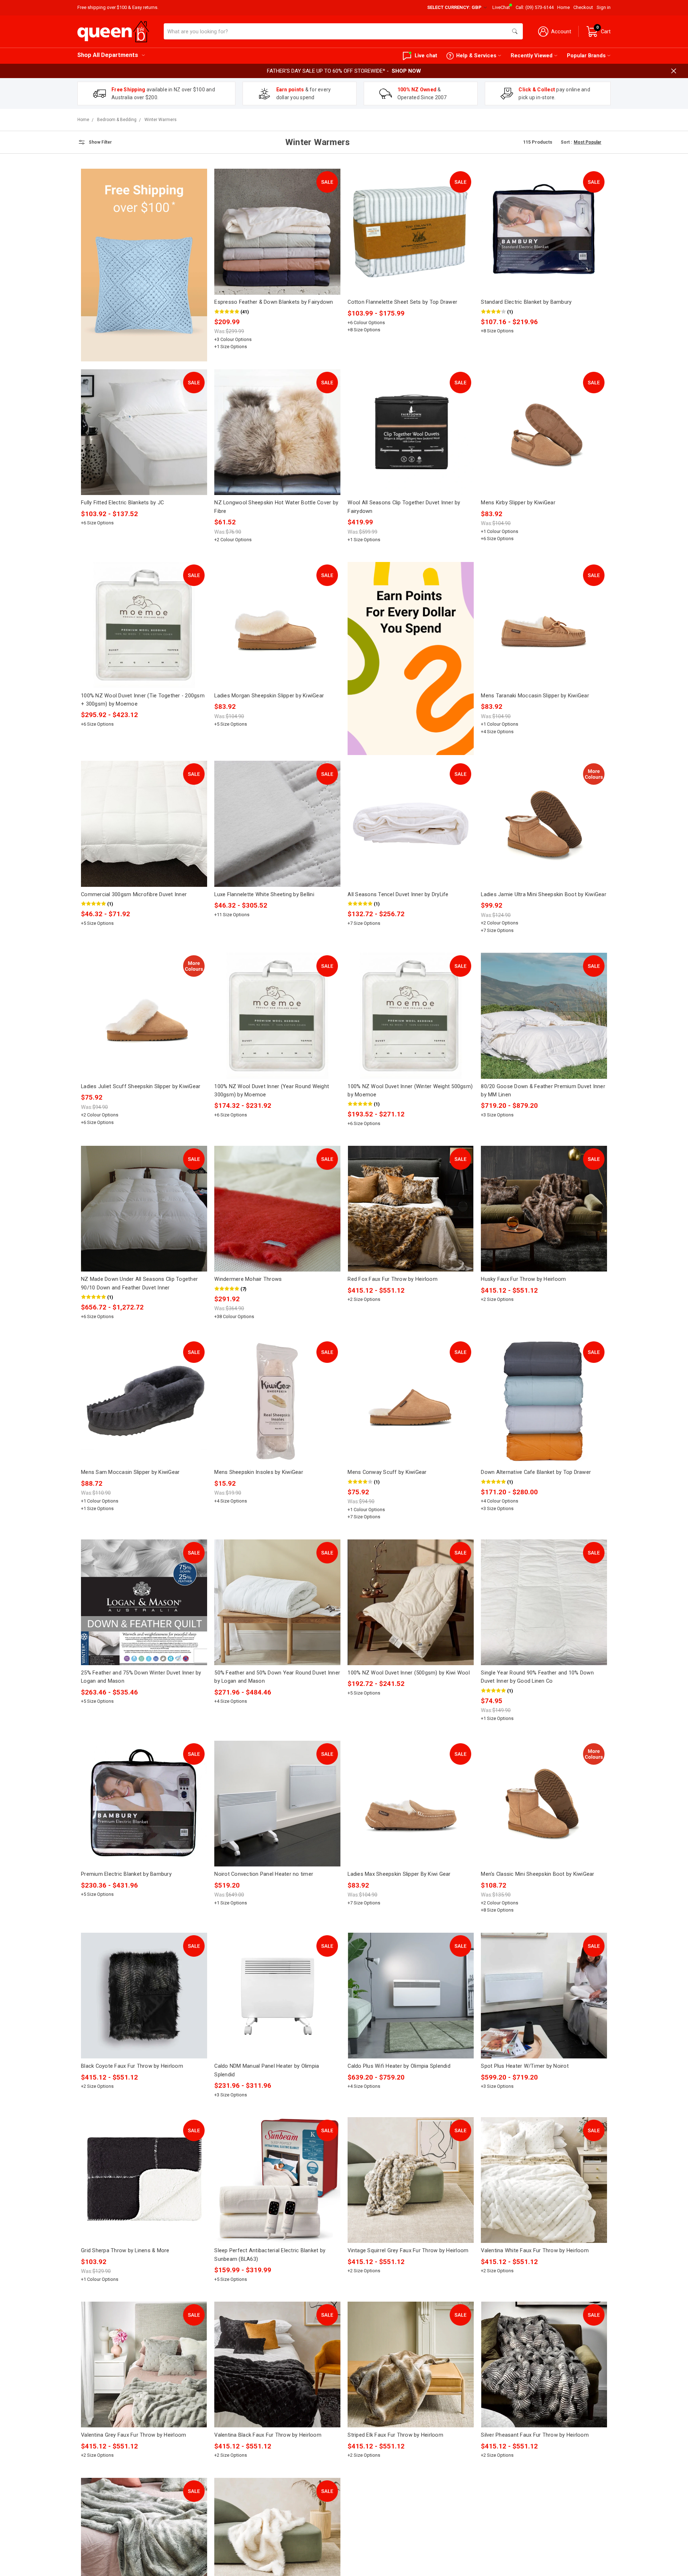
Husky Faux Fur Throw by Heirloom (523, 1279)
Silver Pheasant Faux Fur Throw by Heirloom (535, 2435)
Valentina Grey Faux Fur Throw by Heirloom (133, 2435)
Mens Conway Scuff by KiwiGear (387, 1472)
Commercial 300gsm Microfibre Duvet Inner (134, 894)
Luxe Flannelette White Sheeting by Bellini (264, 894)
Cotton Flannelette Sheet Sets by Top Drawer (402, 302)
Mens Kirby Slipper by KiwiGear (518, 503)
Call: (535, 7)
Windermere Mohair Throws (248, 1279)
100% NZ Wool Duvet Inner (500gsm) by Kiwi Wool (409, 1673)
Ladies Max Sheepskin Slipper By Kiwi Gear (399, 1874)
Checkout (583, 7)
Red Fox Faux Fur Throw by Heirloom (393, 1279)
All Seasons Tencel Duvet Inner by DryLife (398, 894)
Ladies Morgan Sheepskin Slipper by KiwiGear (269, 696)
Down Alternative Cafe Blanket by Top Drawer (536, 1472)
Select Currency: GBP (455, 7)
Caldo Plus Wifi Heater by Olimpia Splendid (399, 2066)
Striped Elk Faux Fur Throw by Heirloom (395, 2435)
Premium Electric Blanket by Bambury (126, 1874)
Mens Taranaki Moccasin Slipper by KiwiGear (535, 696)
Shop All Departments (108, 55)
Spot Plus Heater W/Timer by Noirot (525, 2066)
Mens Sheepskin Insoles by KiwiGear (259, 1472)
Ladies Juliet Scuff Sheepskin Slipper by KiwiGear (141, 1086)
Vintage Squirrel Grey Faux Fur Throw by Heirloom (408, 2250)
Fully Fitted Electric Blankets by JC (122, 503)
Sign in (604, 7)
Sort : (566, 142)
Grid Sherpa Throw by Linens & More (125, 2250)
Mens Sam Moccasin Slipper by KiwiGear (130, 1472)
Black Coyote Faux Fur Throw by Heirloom (132, 2066)
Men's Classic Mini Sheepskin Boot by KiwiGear (537, 1874)
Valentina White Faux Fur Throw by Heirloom (535, 2250)
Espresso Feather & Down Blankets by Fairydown (274, 302)
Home (563, 7)
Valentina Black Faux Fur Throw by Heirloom (268, 2435)
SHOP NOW (406, 71)
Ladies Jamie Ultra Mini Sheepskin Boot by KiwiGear (544, 894)
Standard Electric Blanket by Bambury (526, 302)
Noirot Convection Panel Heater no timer (264, 1874)
